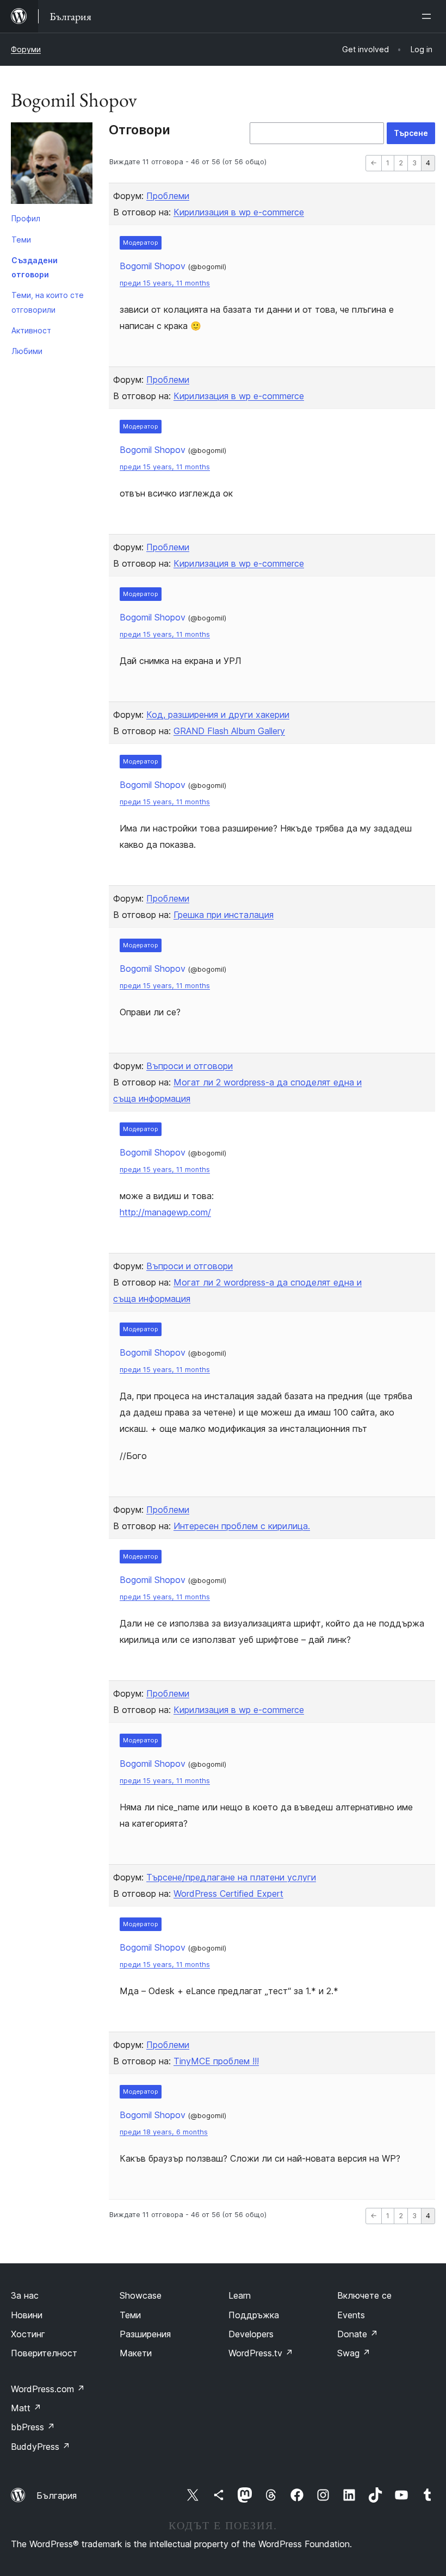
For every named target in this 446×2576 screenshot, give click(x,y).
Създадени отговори (35, 267)
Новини (27, 2315)
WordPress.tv (261, 2353)
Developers (251, 2334)
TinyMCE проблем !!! (216, 2061)
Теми (21, 240)
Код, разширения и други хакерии (218, 715)
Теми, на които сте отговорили (48, 302)
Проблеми (168, 196)
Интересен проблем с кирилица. (242, 1526)
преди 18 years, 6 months (164, 2132)
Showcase (141, 2295)
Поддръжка (254, 2315)
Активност (31, 330)
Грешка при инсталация (224, 915)
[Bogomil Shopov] (52, 165)
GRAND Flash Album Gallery (229, 731)
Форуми (26, 49)
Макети (136, 2353)
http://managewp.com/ (165, 1212)
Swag (354, 2353)
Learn (240, 2295)
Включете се (364, 2295)
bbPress (33, 2427)
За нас (25, 2295)
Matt (26, 2408)
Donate (358, 2334)
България (57, 2496)
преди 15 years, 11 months (165, 283)
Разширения (145, 2334)
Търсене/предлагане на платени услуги (231, 1877)
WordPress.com (48, 2389)
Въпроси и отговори (190, 1066)
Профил (26, 218)
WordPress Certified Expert (228, 1894)
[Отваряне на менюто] (429, 16)
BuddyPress (41, 2447)
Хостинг (28, 2334)
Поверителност (44, 2353)
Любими (27, 351)
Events (351, 2315)
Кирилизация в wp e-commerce (239, 212)
